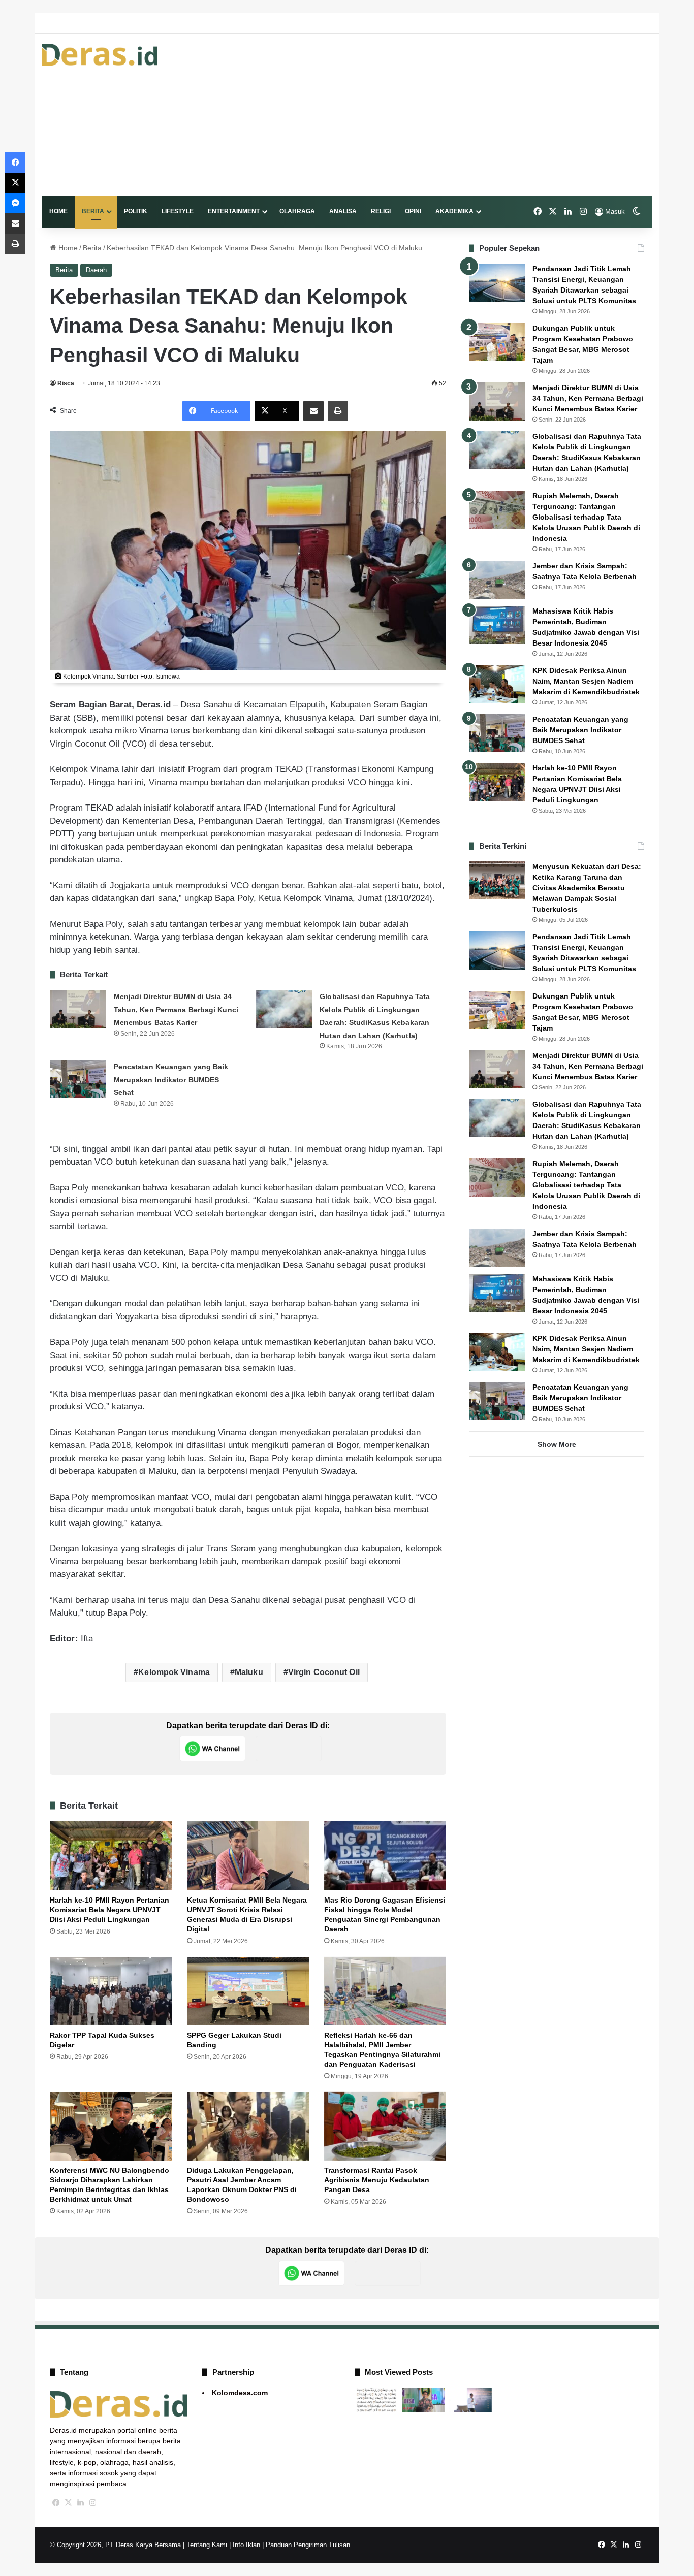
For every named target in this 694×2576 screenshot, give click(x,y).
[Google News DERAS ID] (289, 1749)
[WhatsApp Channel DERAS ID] (212, 1749)
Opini (413, 211)
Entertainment (234, 211)
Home (58, 211)
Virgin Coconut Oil (324, 1672)
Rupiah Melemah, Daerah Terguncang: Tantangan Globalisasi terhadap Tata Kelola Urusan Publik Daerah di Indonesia (586, 517)
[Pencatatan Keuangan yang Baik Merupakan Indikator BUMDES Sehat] (78, 1079)
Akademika (454, 211)
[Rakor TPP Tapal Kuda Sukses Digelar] (111, 1991)
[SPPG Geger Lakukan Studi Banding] (248, 1991)
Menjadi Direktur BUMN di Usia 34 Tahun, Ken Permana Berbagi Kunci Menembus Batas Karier (176, 1009)
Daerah (96, 270)
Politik (136, 211)
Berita (93, 211)
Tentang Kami (207, 2545)
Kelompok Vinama (174, 1672)
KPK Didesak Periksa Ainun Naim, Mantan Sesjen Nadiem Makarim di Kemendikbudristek (586, 681)
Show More (557, 1444)
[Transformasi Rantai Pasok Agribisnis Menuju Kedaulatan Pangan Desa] (385, 2126)
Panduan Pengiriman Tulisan (308, 2545)
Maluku (249, 1672)
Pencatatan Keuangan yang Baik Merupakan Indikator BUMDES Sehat (171, 1080)
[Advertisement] (451, 115)
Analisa (343, 211)
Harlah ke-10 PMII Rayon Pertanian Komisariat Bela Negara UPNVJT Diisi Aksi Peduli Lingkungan (109, 1910)
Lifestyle (178, 211)
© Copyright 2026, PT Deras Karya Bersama (115, 2545)
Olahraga (297, 211)
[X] (68, 2503)
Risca (66, 383)
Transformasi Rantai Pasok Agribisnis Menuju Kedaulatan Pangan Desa (377, 2180)
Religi (381, 211)
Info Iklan (246, 2545)
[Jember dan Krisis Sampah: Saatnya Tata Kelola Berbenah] (497, 580)
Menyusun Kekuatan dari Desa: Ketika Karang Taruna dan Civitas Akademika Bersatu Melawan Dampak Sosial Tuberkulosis (587, 888)
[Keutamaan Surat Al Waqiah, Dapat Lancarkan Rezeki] (376, 2400)
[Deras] (100, 55)
